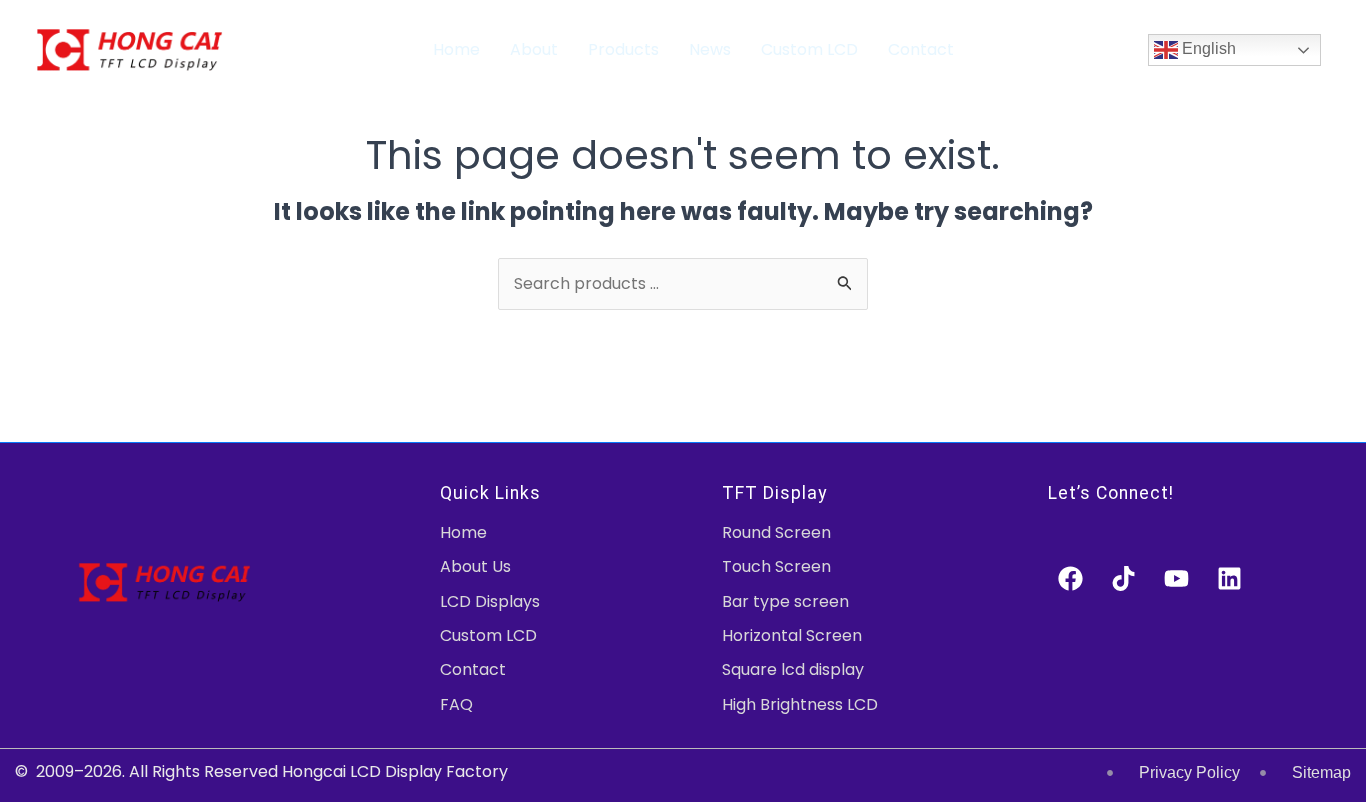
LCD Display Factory (429, 771)
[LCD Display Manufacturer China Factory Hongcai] (129, 48)
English (1207, 48)
